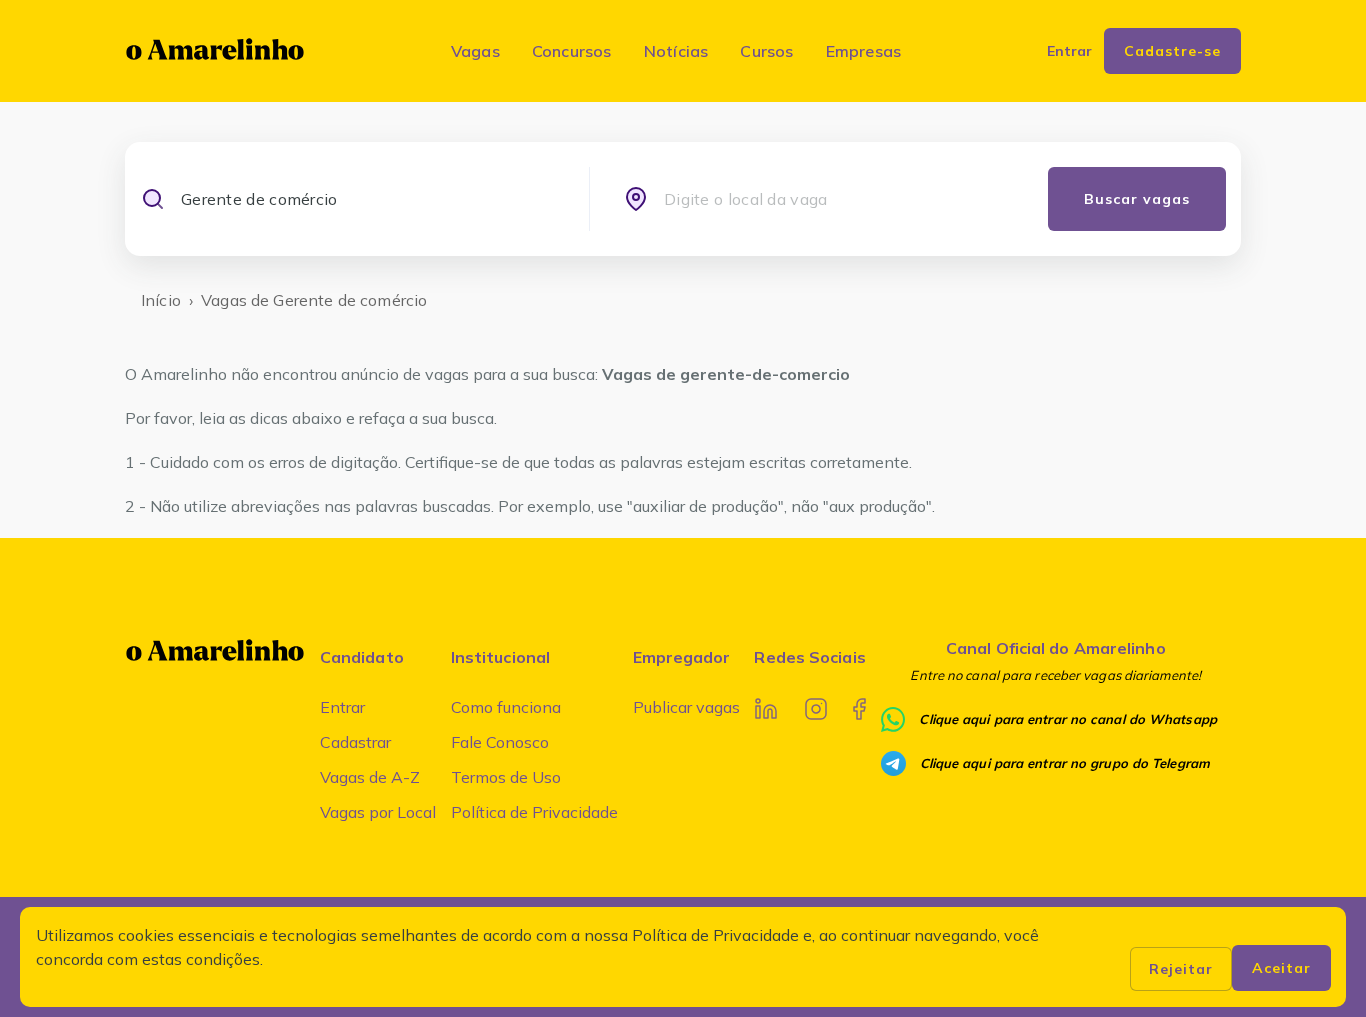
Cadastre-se (1172, 51)
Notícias (676, 51)
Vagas (475, 51)
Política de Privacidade (534, 812)
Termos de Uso (506, 777)
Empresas (864, 51)
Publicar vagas (686, 707)
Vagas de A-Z (370, 777)
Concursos (572, 51)
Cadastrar (355, 742)
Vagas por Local (378, 812)
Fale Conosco (500, 742)
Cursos (766, 51)
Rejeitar (1181, 969)
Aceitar (1281, 968)
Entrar (342, 707)
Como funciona (506, 707)
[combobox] (367, 199)
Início (161, 300)
